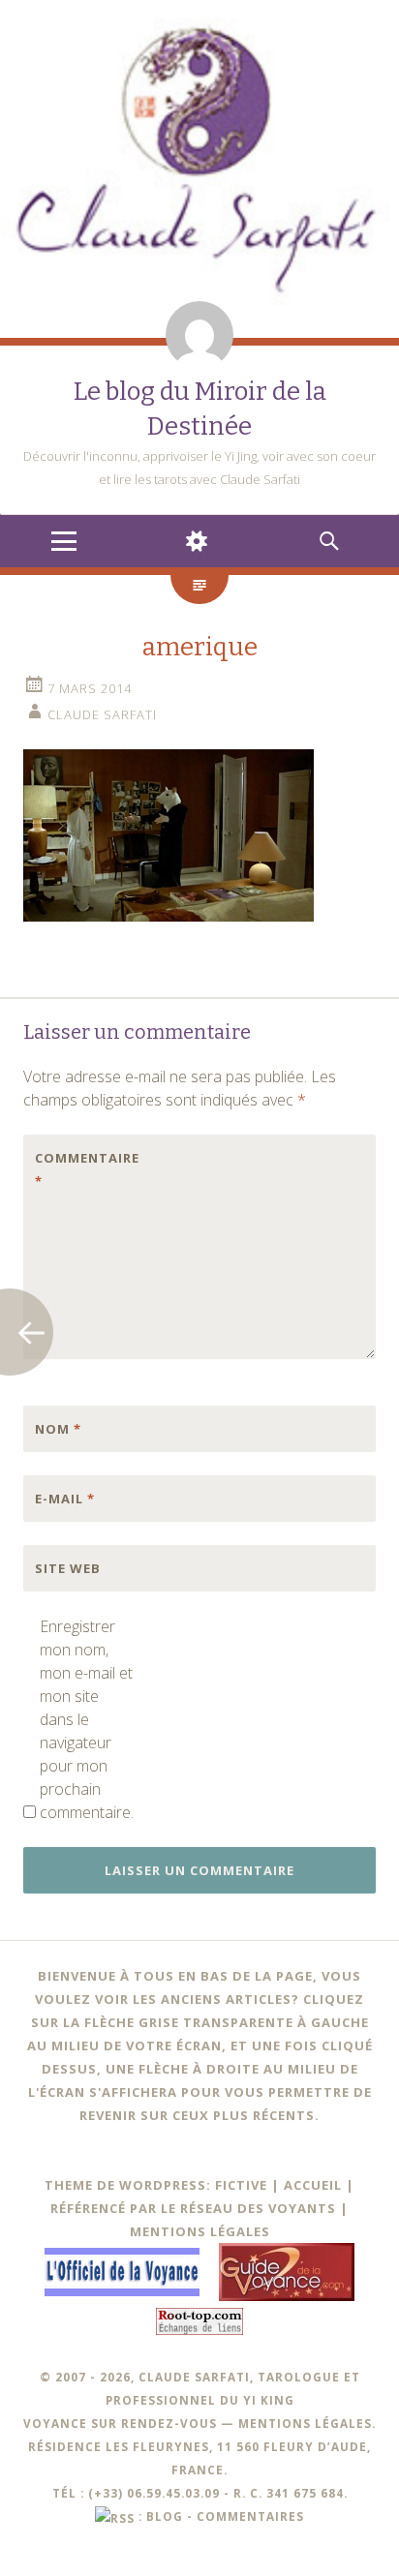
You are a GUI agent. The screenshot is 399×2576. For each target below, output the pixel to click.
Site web (68, 1568)
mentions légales (305, 2423)
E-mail (65, 1499)
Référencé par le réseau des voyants (193, 2208)
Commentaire (76, 1169)
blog (165, 2516)
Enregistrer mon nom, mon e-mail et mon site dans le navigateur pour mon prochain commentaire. (86, 1719)
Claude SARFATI (102, 714)
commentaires (250, 2516)
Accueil (313, 2185)
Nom (58, 1429)
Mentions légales (200, 2231)
